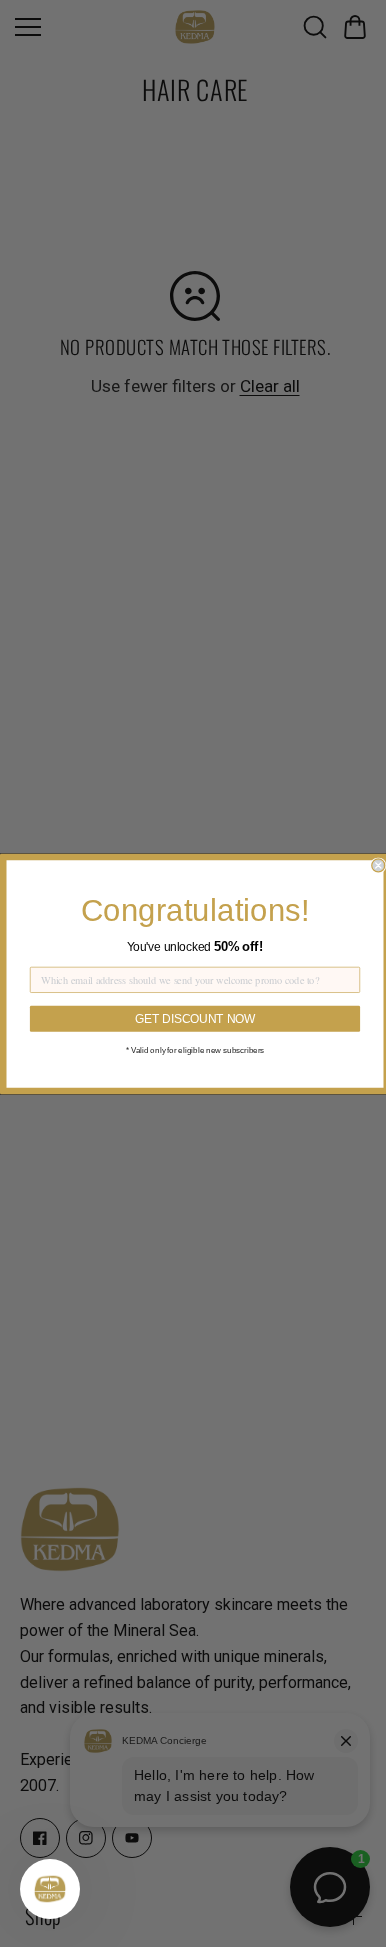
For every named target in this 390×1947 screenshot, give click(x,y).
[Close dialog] (373, 864)
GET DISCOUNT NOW (190, 1018)
